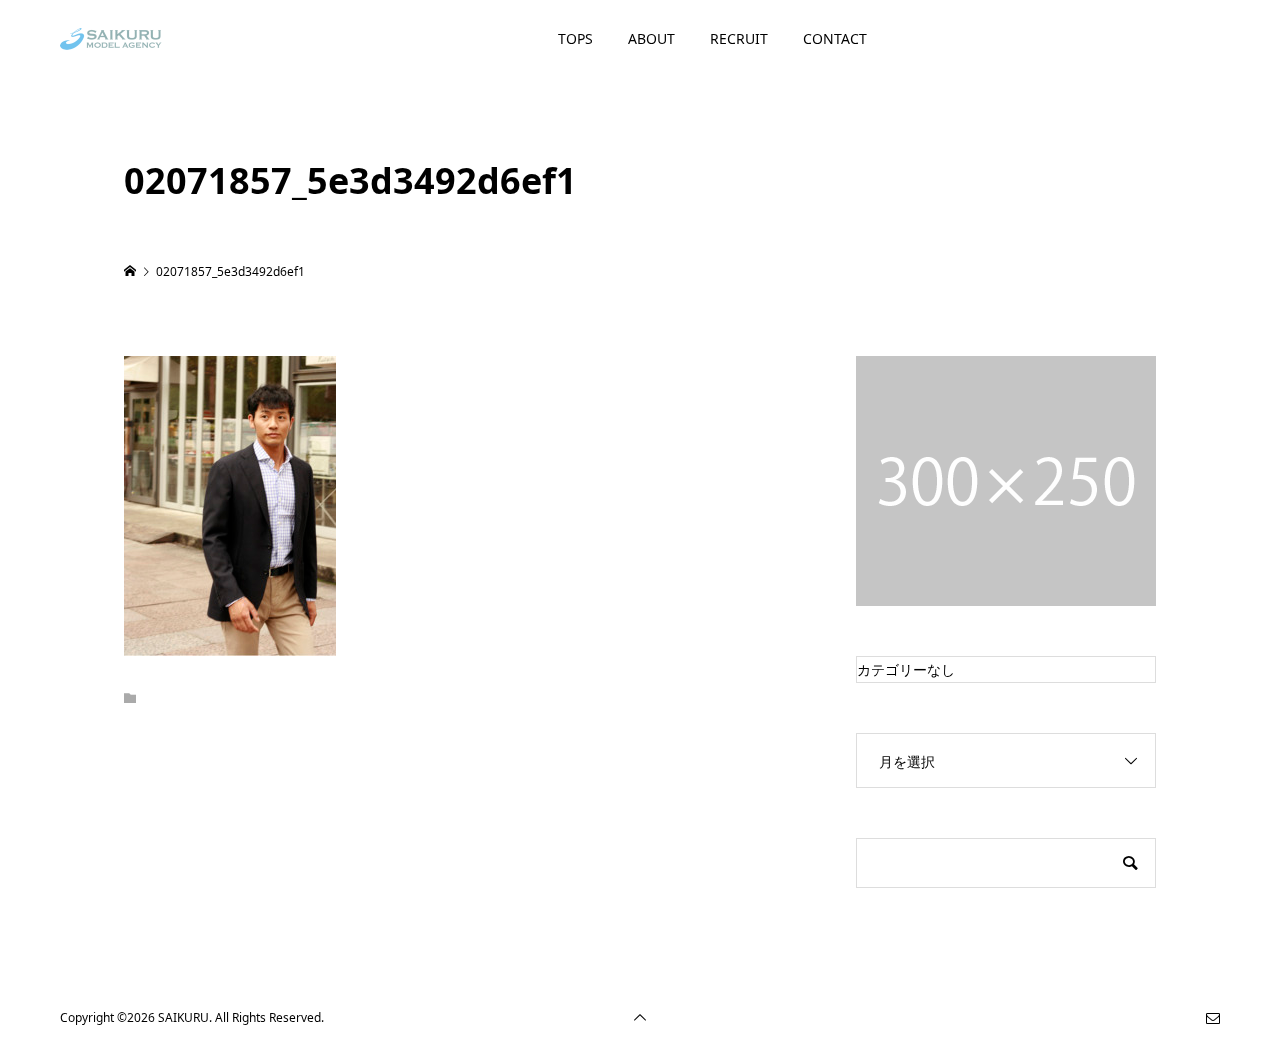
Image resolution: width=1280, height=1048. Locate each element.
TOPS (575, 38)
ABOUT (651, 38)
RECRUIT (739, 38)
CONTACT (835, 38)
